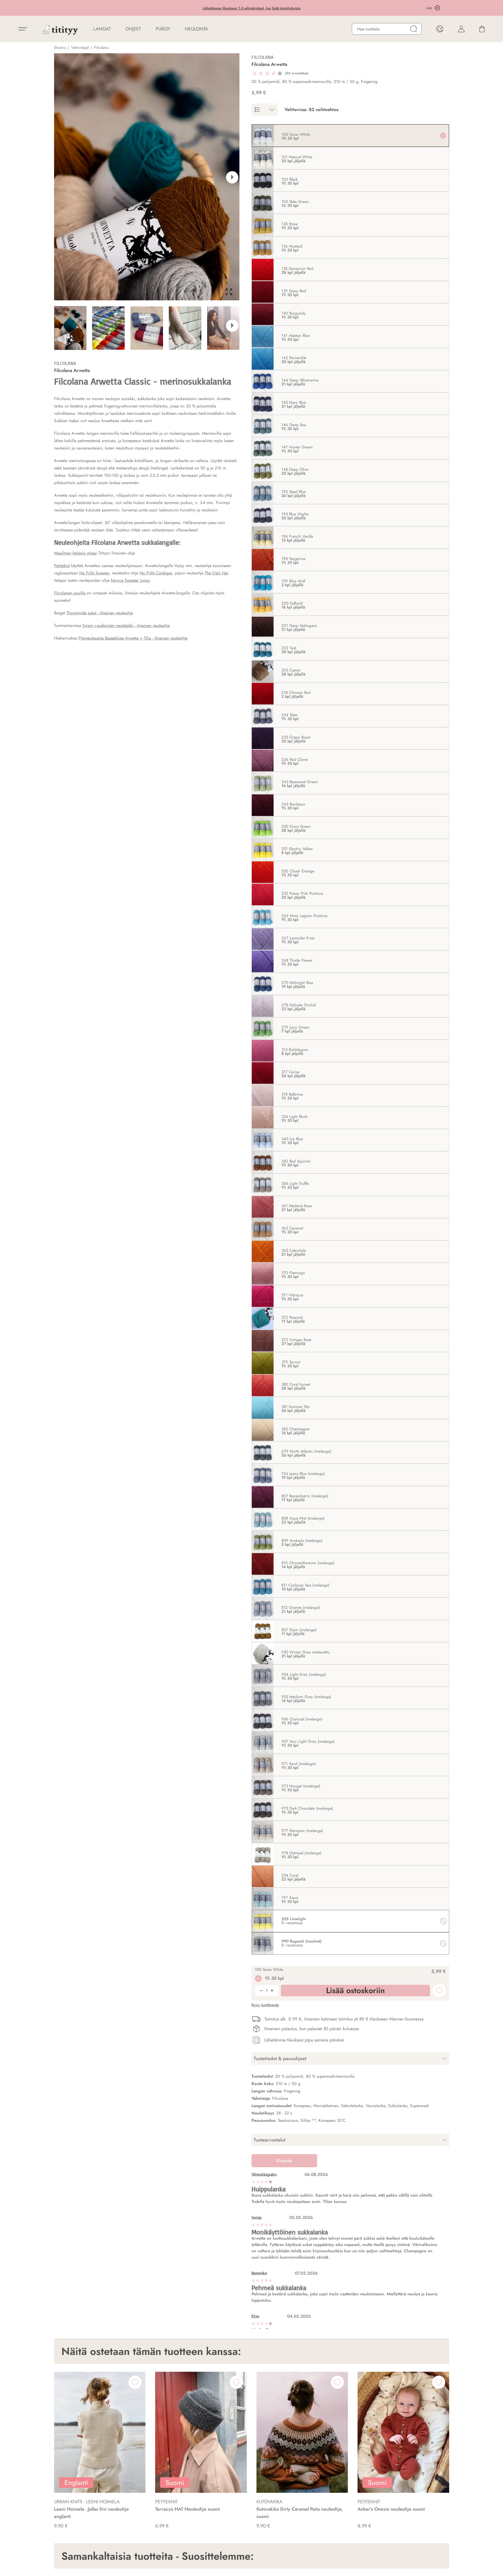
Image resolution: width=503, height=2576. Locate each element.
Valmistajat (80, 48)
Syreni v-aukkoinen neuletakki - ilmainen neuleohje (126, 625)
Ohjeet (133, 29)
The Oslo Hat (216, 573)
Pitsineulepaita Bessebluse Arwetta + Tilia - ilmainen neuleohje (133, 638)
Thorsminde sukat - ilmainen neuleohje (100, 613)
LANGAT (102, 29)
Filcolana (101, 48)
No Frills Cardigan (156, 573)
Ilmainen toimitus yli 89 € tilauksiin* (252, 8)
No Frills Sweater (94, 573)
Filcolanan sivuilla (70, 593)
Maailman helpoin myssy (75, 553)
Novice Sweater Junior (130, 580)
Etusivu (60, 48)
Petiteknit (62, 566)
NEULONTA (196, 29)
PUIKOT (163, 29)
